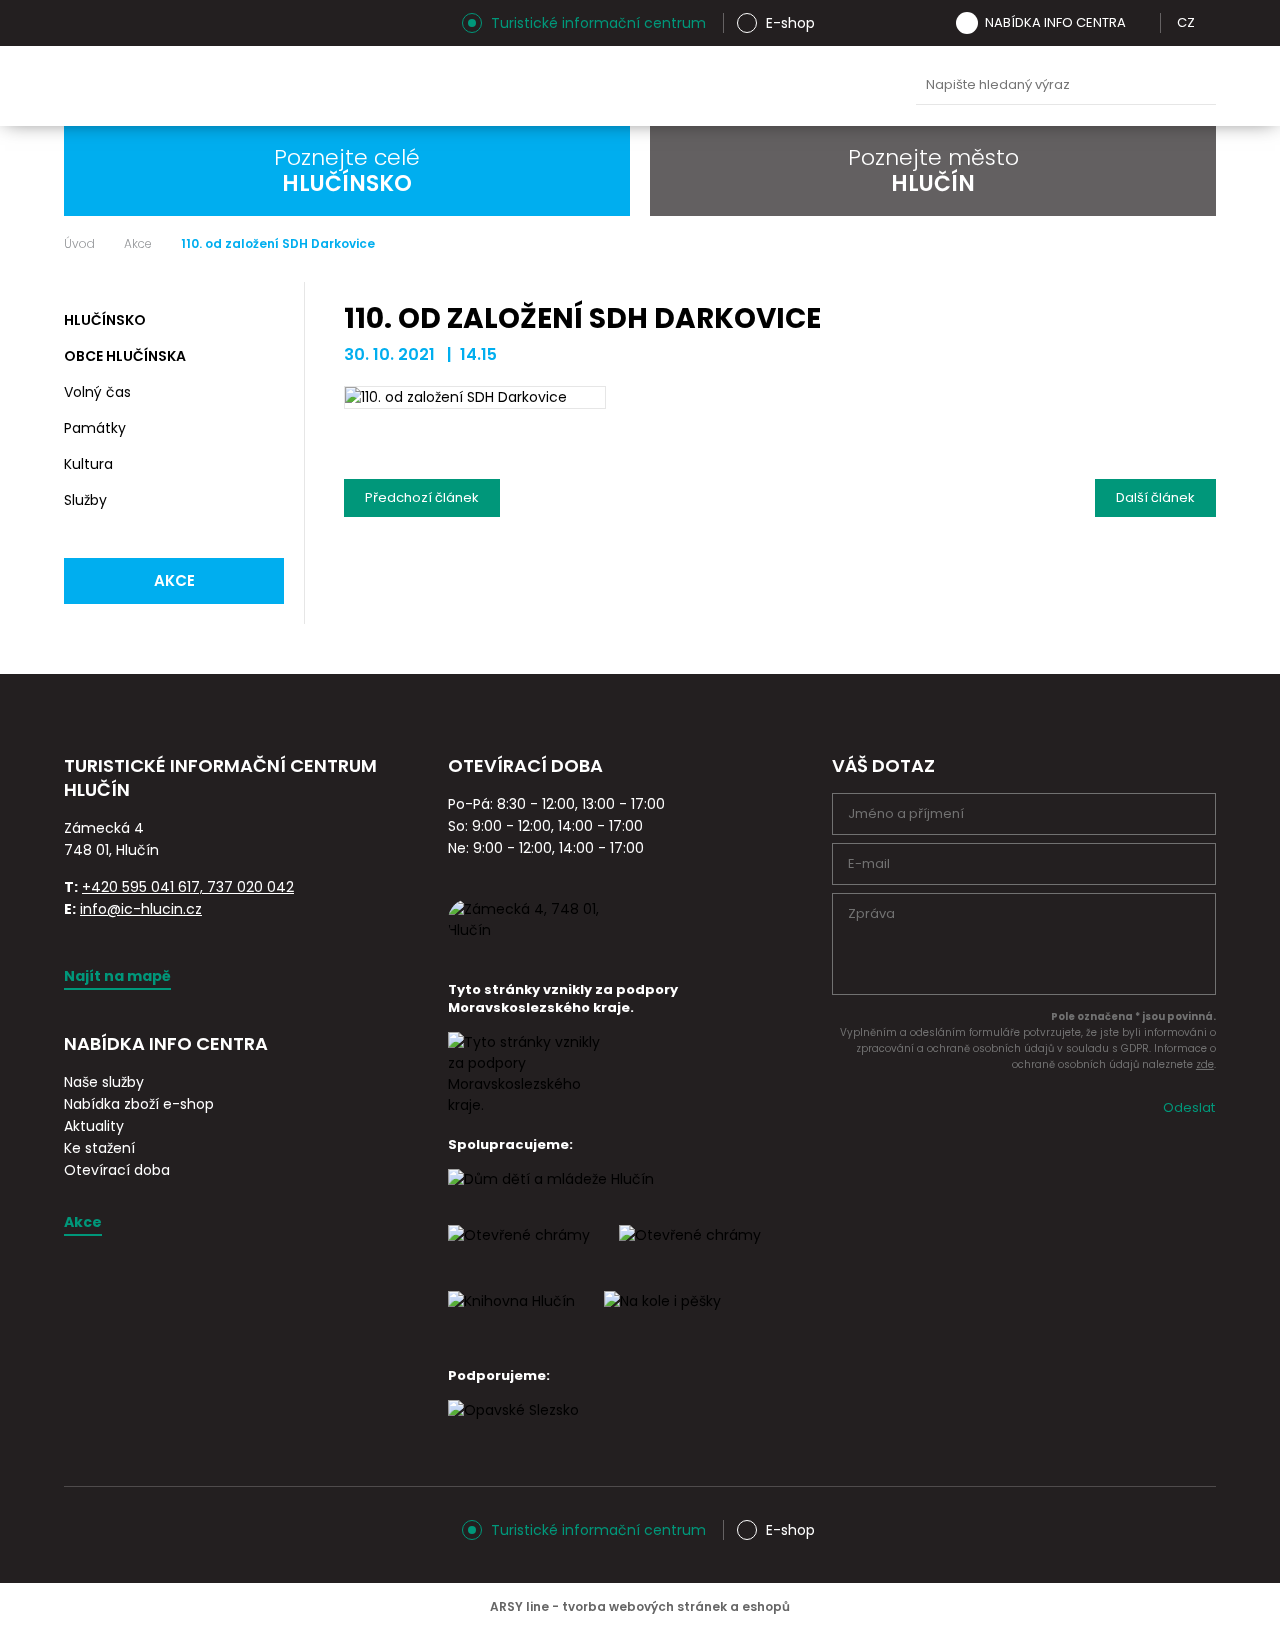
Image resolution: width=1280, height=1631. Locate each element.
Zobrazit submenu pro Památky (266, 429)
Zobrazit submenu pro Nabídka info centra (1140, 23)
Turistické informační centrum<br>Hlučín (263, 86)
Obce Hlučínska (125, 356)
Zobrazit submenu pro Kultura (266, 465)
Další (1156, 493)
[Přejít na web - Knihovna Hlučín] (511, 1319)
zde (1205, 1064)
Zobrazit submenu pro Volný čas (266, 393)
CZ (1186, 22)
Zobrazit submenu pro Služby (266, 501)
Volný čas (97, 392)
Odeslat (1189, 1107)
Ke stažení (99, 1148)
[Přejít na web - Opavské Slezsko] (513, 1428)
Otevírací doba (117, 1170)
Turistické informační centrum (598, 23)
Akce (138, 244)
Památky (95, 428)
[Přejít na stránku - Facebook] (114, 23)
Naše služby (104, 1082)
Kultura (88, 464)
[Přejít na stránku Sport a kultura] (519, 1253)
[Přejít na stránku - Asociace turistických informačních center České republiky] (289, 813)
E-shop (790, 23)
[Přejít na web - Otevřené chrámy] (690, 1253)
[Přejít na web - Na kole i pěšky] (662, 1319)
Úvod (79, 244)
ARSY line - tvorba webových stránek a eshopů (640, 1606)
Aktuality (94, 1126)
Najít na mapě (117, 976)
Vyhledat (1196, 86)
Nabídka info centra (1055, 22)
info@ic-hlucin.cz (141, 909)
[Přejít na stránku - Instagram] (79, 23)
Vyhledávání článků (1066, 85)
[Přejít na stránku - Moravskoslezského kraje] (528, 1105)
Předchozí (422, 493)
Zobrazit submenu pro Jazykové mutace (1209, 23)
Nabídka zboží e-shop (139, 1104)
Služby (85, 500)
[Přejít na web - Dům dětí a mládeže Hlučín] (551, 1197)
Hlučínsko (105, 320)
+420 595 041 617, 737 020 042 (188, 887)
